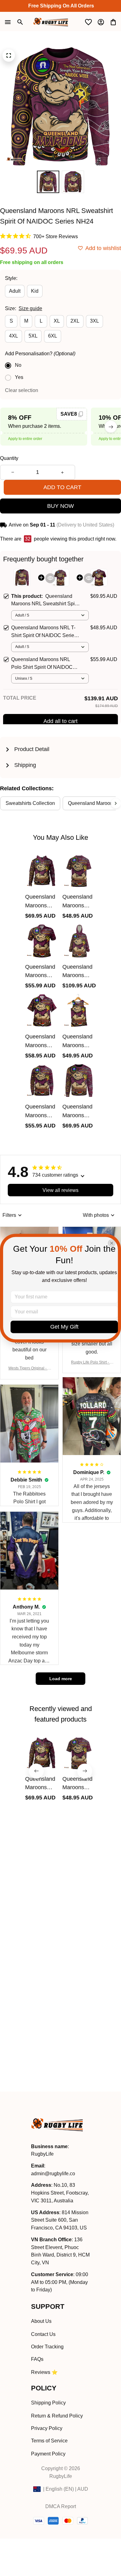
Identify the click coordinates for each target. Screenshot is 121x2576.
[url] (53, 2174)
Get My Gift (64, 1327)
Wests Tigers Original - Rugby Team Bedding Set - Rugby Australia (29, 1369)
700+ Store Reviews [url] (56, 236)
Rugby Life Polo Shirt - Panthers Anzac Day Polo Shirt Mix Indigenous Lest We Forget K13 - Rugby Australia (92, 1363)
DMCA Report (61, 2506)
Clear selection (22, 390)
